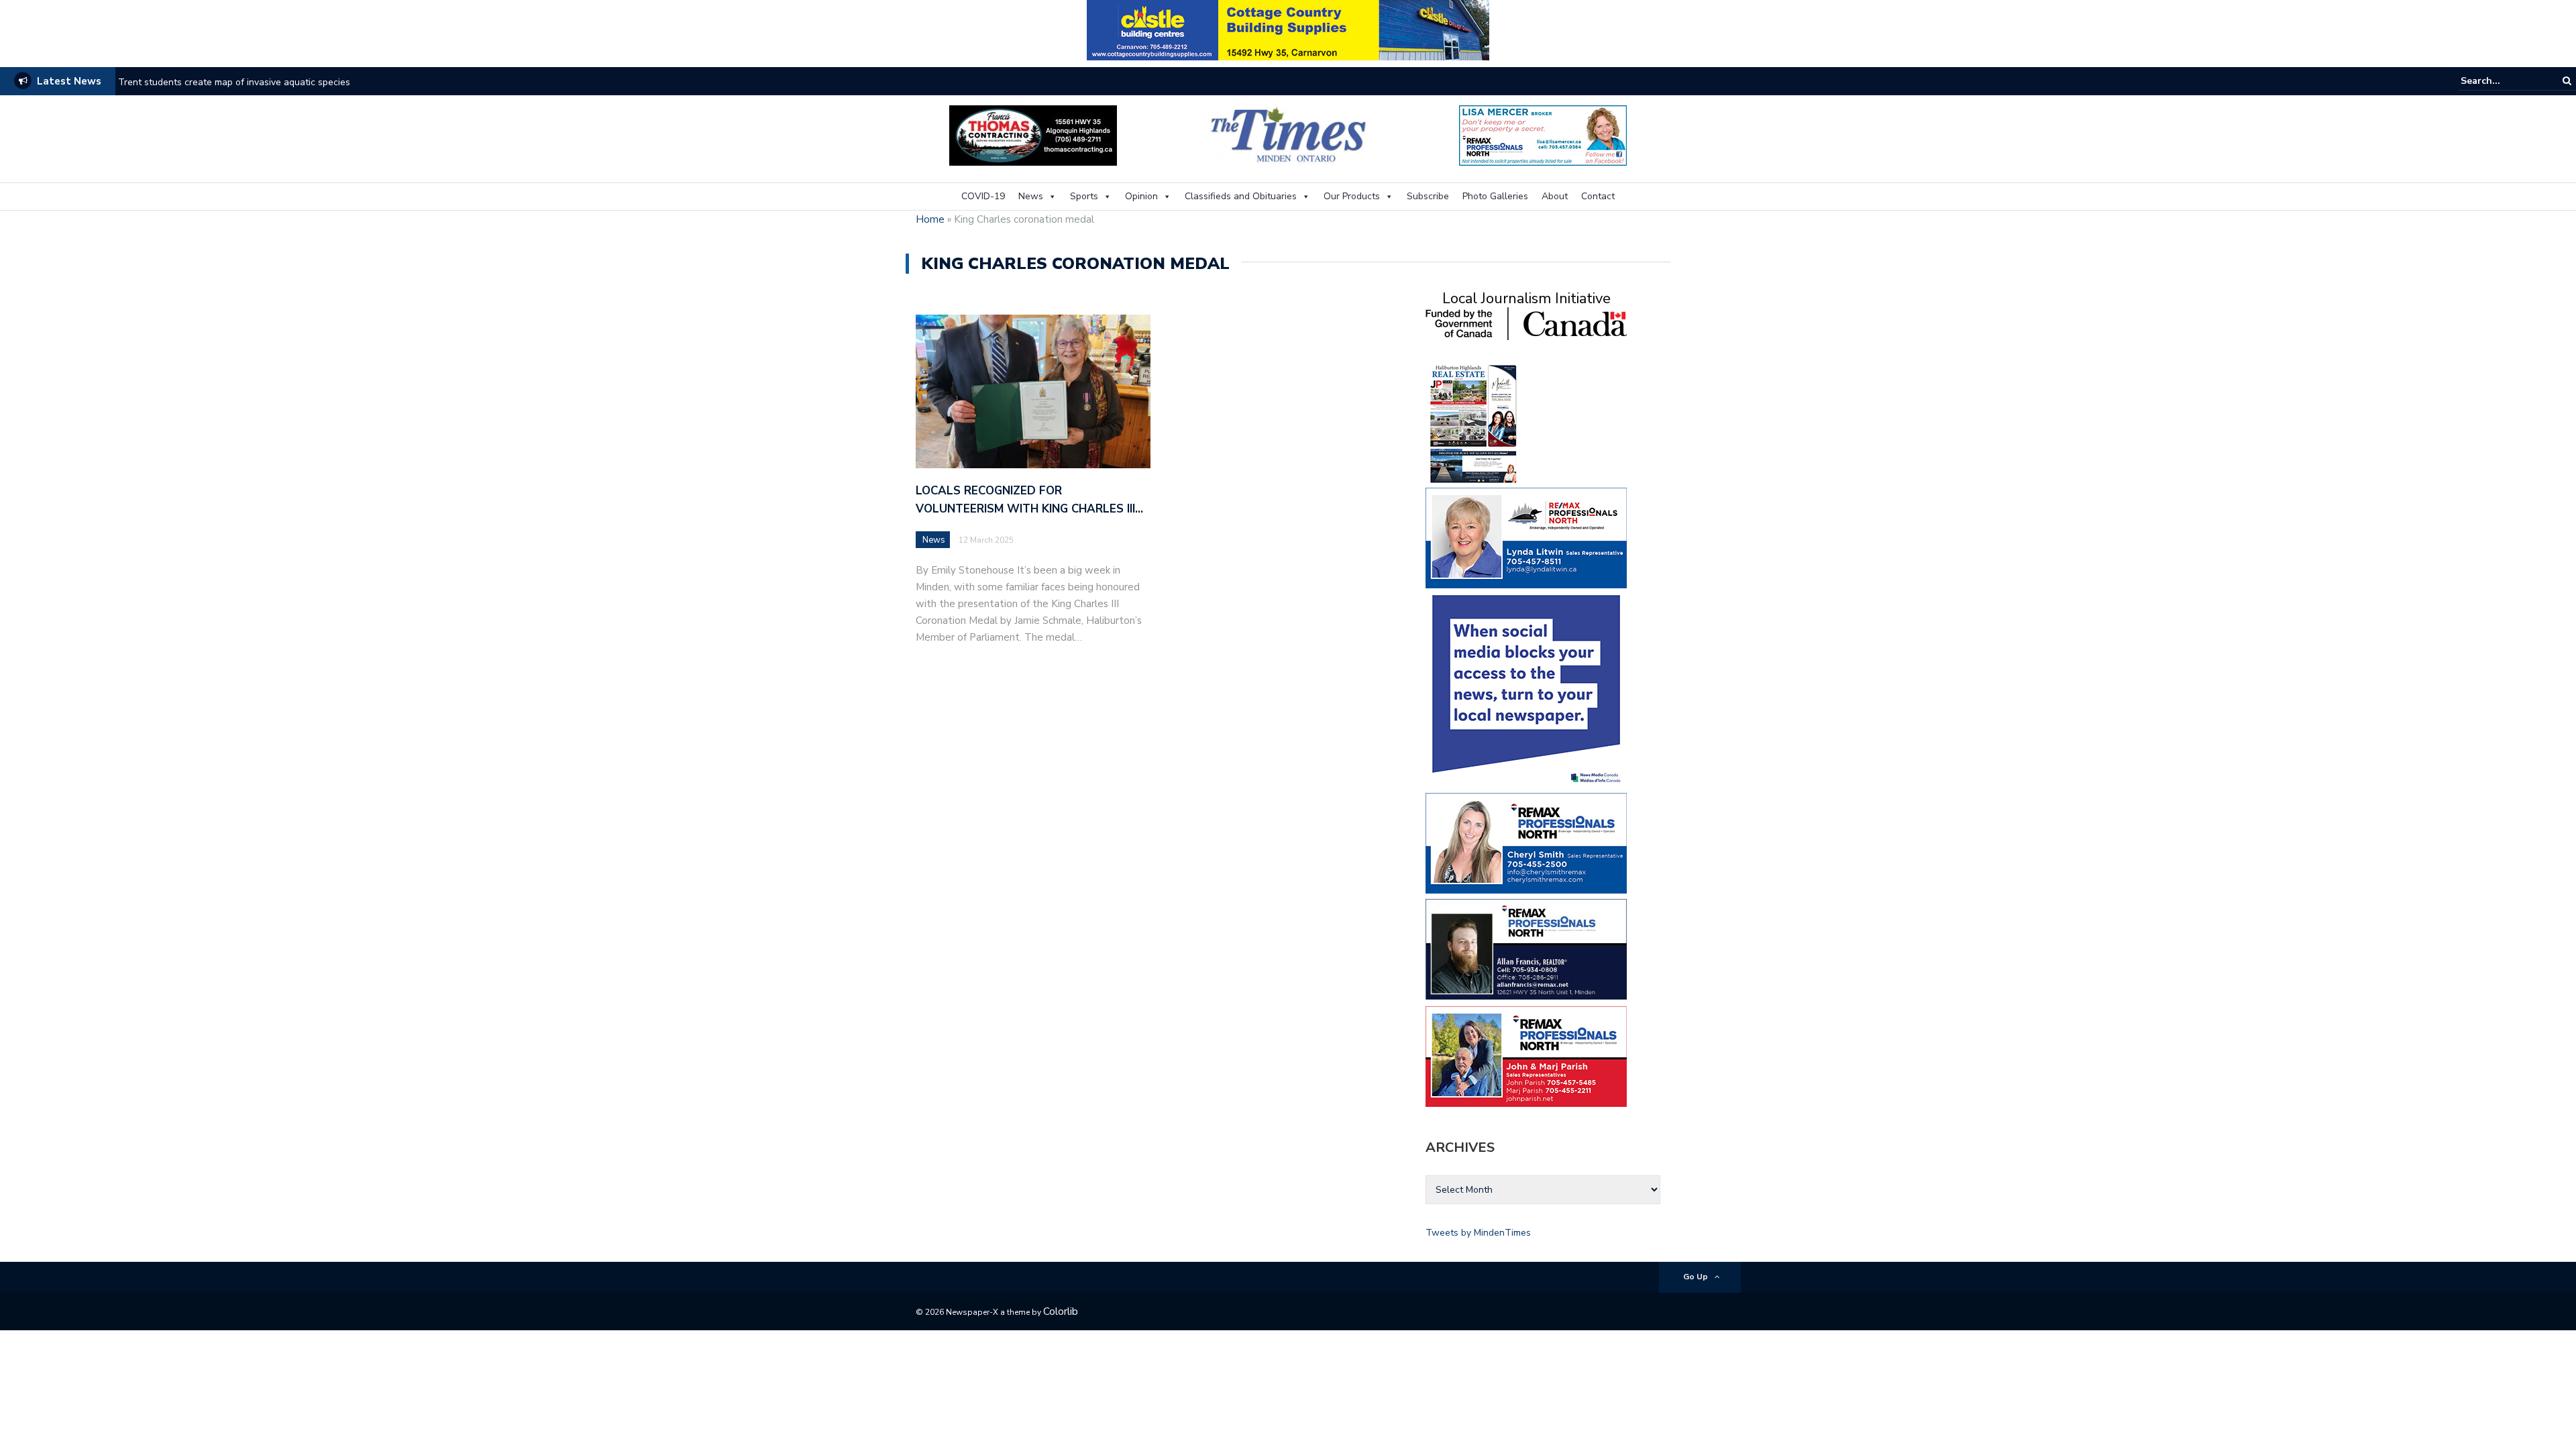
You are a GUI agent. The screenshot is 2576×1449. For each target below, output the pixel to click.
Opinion (1141, 196)
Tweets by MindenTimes (1478, 1233)
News (1031, 196)
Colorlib (1061, 1311)
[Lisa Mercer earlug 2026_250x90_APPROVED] (1543, 135)
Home (930, 219)
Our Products (1352, 196)
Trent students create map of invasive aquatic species (234, 82)
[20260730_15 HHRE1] (1474, 423)
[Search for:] (2502, 81)
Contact (1598, 196)
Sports (1084, 196)
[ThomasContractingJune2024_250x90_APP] (1033, 135)
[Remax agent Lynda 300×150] (1526, 537)
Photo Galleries (1495, 196)
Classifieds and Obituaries (1241, 196)
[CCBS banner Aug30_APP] (1288, 29)
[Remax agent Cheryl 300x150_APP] (1526, 842)
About (1555, 196)
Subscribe (1428, 196)
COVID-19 (983, 196)
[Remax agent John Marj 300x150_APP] (1526, 1056)
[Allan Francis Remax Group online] (1526, 948)
